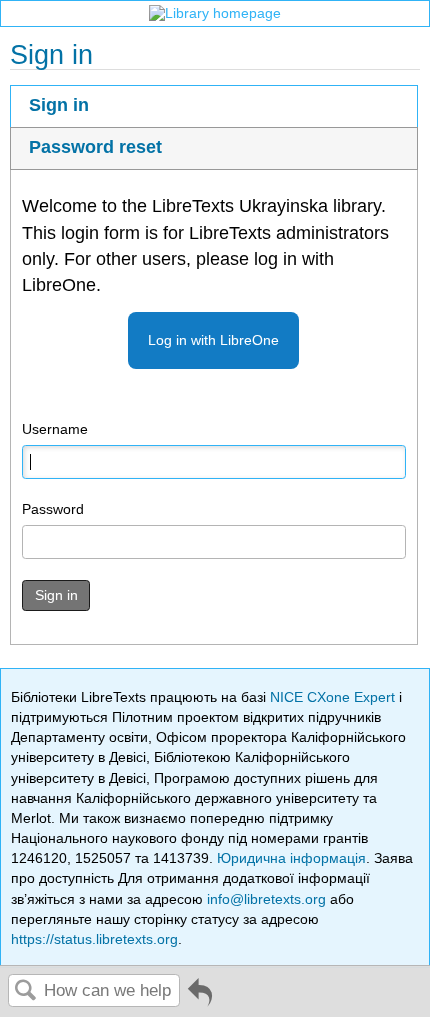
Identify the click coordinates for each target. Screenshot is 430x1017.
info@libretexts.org (266, 899)
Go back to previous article (200, 999)
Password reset (95, 147)
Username (55, 429)
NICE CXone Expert (334, 697)
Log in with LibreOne (213, 340)
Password (53, 509)
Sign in (59, 105)
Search (26, 991)
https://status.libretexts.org (94, 939)
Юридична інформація (291, 858)
